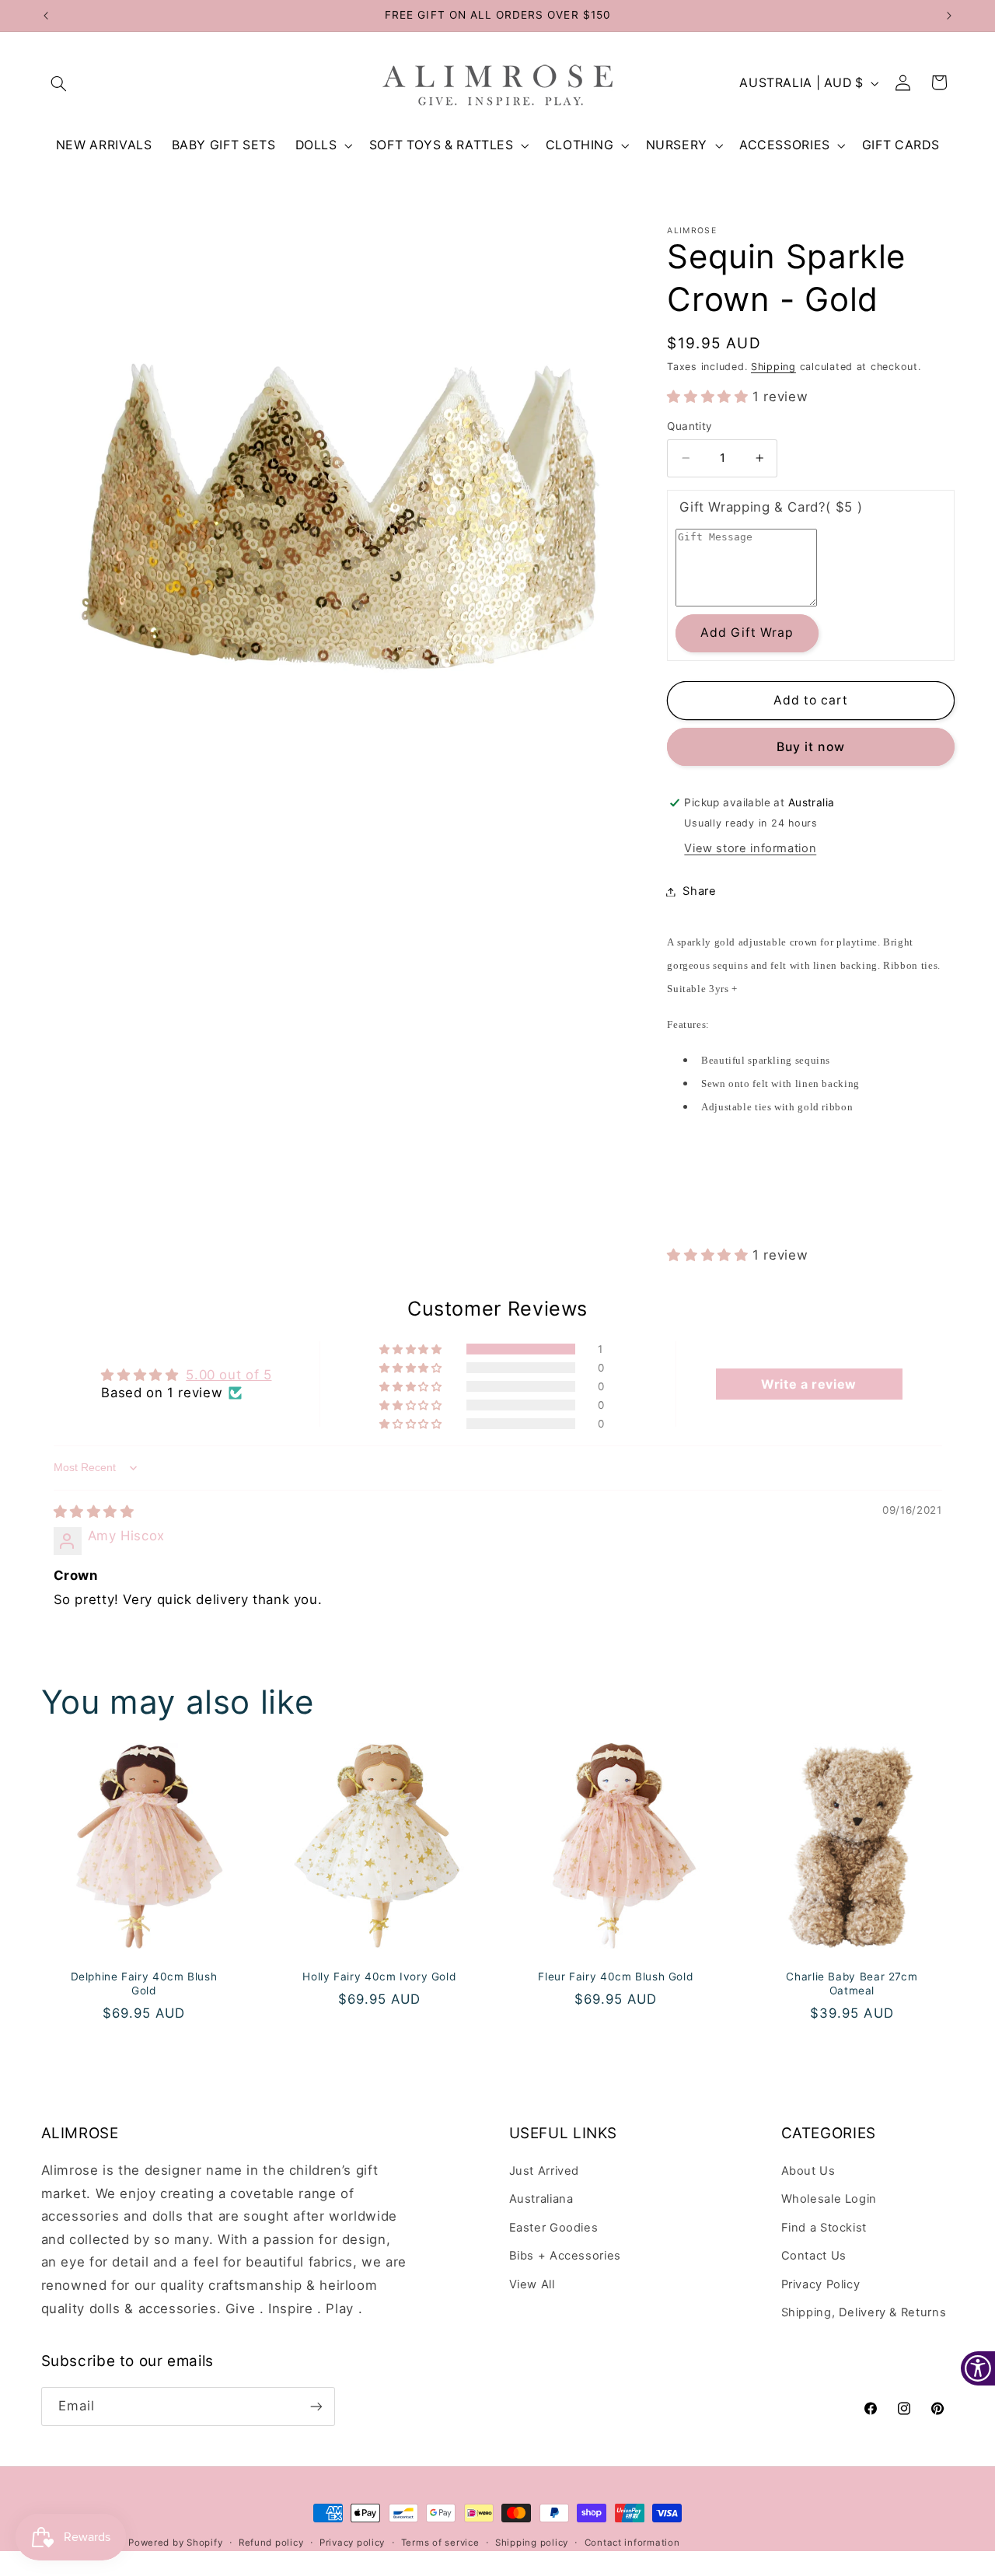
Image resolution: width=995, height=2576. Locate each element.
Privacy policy (352, 2543)
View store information (750, 848)
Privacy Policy (821, 2284)
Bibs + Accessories (565, 2256)
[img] (94, 1512)
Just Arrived (545, 2171)
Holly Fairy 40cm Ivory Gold (380, 1977)
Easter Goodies (554, 2228)
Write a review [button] (809, 1384)
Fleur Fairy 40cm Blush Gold (615, 1977)
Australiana (541, 2199)
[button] (59, 83)
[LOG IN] (903, 83)
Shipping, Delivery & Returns (864, 2312)
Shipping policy (532, 2543)
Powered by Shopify (175, 2543)
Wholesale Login (829, 2199)
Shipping (773, 367)
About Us (808, 2171)
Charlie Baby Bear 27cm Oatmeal (852, 1984)
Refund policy (271, 2543)
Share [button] (699, 891)
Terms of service (440, 2543)
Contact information (632, 2543)
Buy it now (811, 747)
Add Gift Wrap (747, 633)
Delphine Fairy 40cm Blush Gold (143, 1984)
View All (532, 2284)
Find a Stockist (824, 2228)
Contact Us (814, 2256)
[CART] (940, 83)
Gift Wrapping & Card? (771, 507)
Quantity (690, 426)
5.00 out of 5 (229, 1375)
